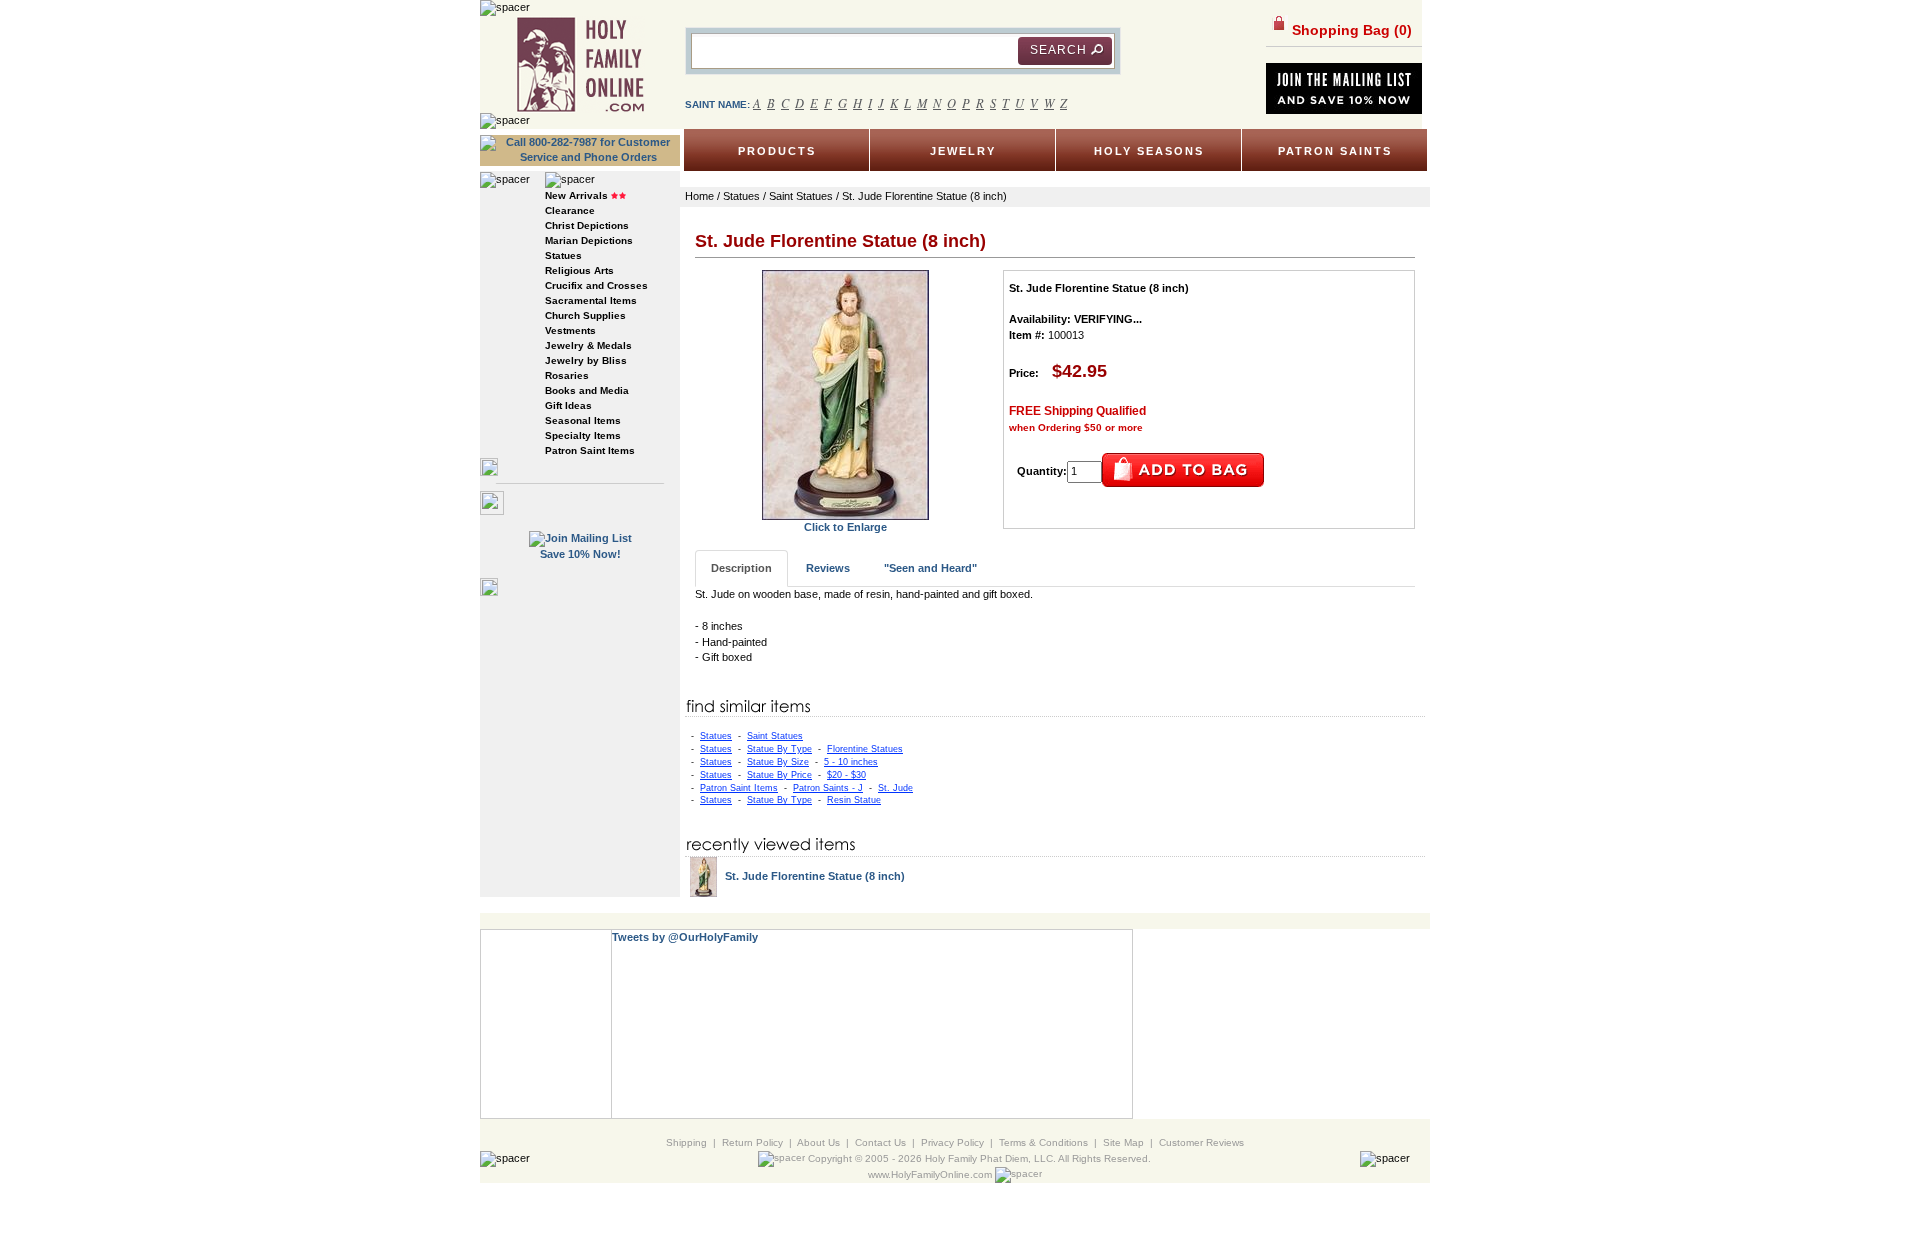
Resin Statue (854, 800)
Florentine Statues (865, 749)
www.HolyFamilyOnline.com (930, 1174)
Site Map (1123, 1142)
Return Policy (752, 1142)
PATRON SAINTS (1335, 151)
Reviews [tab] (828, 568)
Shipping (686, 1142)
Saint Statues (775, 736)
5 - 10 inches (851, 762)
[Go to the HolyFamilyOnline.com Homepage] (580, 64)
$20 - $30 (846, 775)
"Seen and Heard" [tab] (930, 568)
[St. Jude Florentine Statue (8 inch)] (845, 394)
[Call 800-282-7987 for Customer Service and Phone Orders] (580, 149)
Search (1058, 50)
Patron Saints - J (828, 788)
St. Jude (895, 788)
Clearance (570, 210)
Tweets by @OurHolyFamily (685, 937)
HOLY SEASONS (1149, 151)
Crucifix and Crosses (596, 285)
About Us (818, 1142)
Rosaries (567, 375)
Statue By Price (779, 775)
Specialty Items (583, 435)
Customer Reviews (1201, 1142)
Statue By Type (779, 749)
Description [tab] (741, 568)
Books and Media (587, 390)
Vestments (570, 330)
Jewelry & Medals (588, 345)
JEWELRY (963, 151)
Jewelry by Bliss (586, 360)
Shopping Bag (1350, 30)
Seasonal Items (583, 420)
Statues (563, 255)
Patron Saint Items (590, 450)
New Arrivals (576, 195)
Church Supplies (585, 315)
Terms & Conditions (1043, 1142)
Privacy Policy (952, 1142)
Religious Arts (579, 270)
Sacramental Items (591, 300)
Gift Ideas (568, 405)
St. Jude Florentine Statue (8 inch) (815, 876)
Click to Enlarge (845, 527)
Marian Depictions (589, 240)
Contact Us (880, 1142)
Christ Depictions (587, 225)
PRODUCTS (777, 151)
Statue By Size (778, 762)
